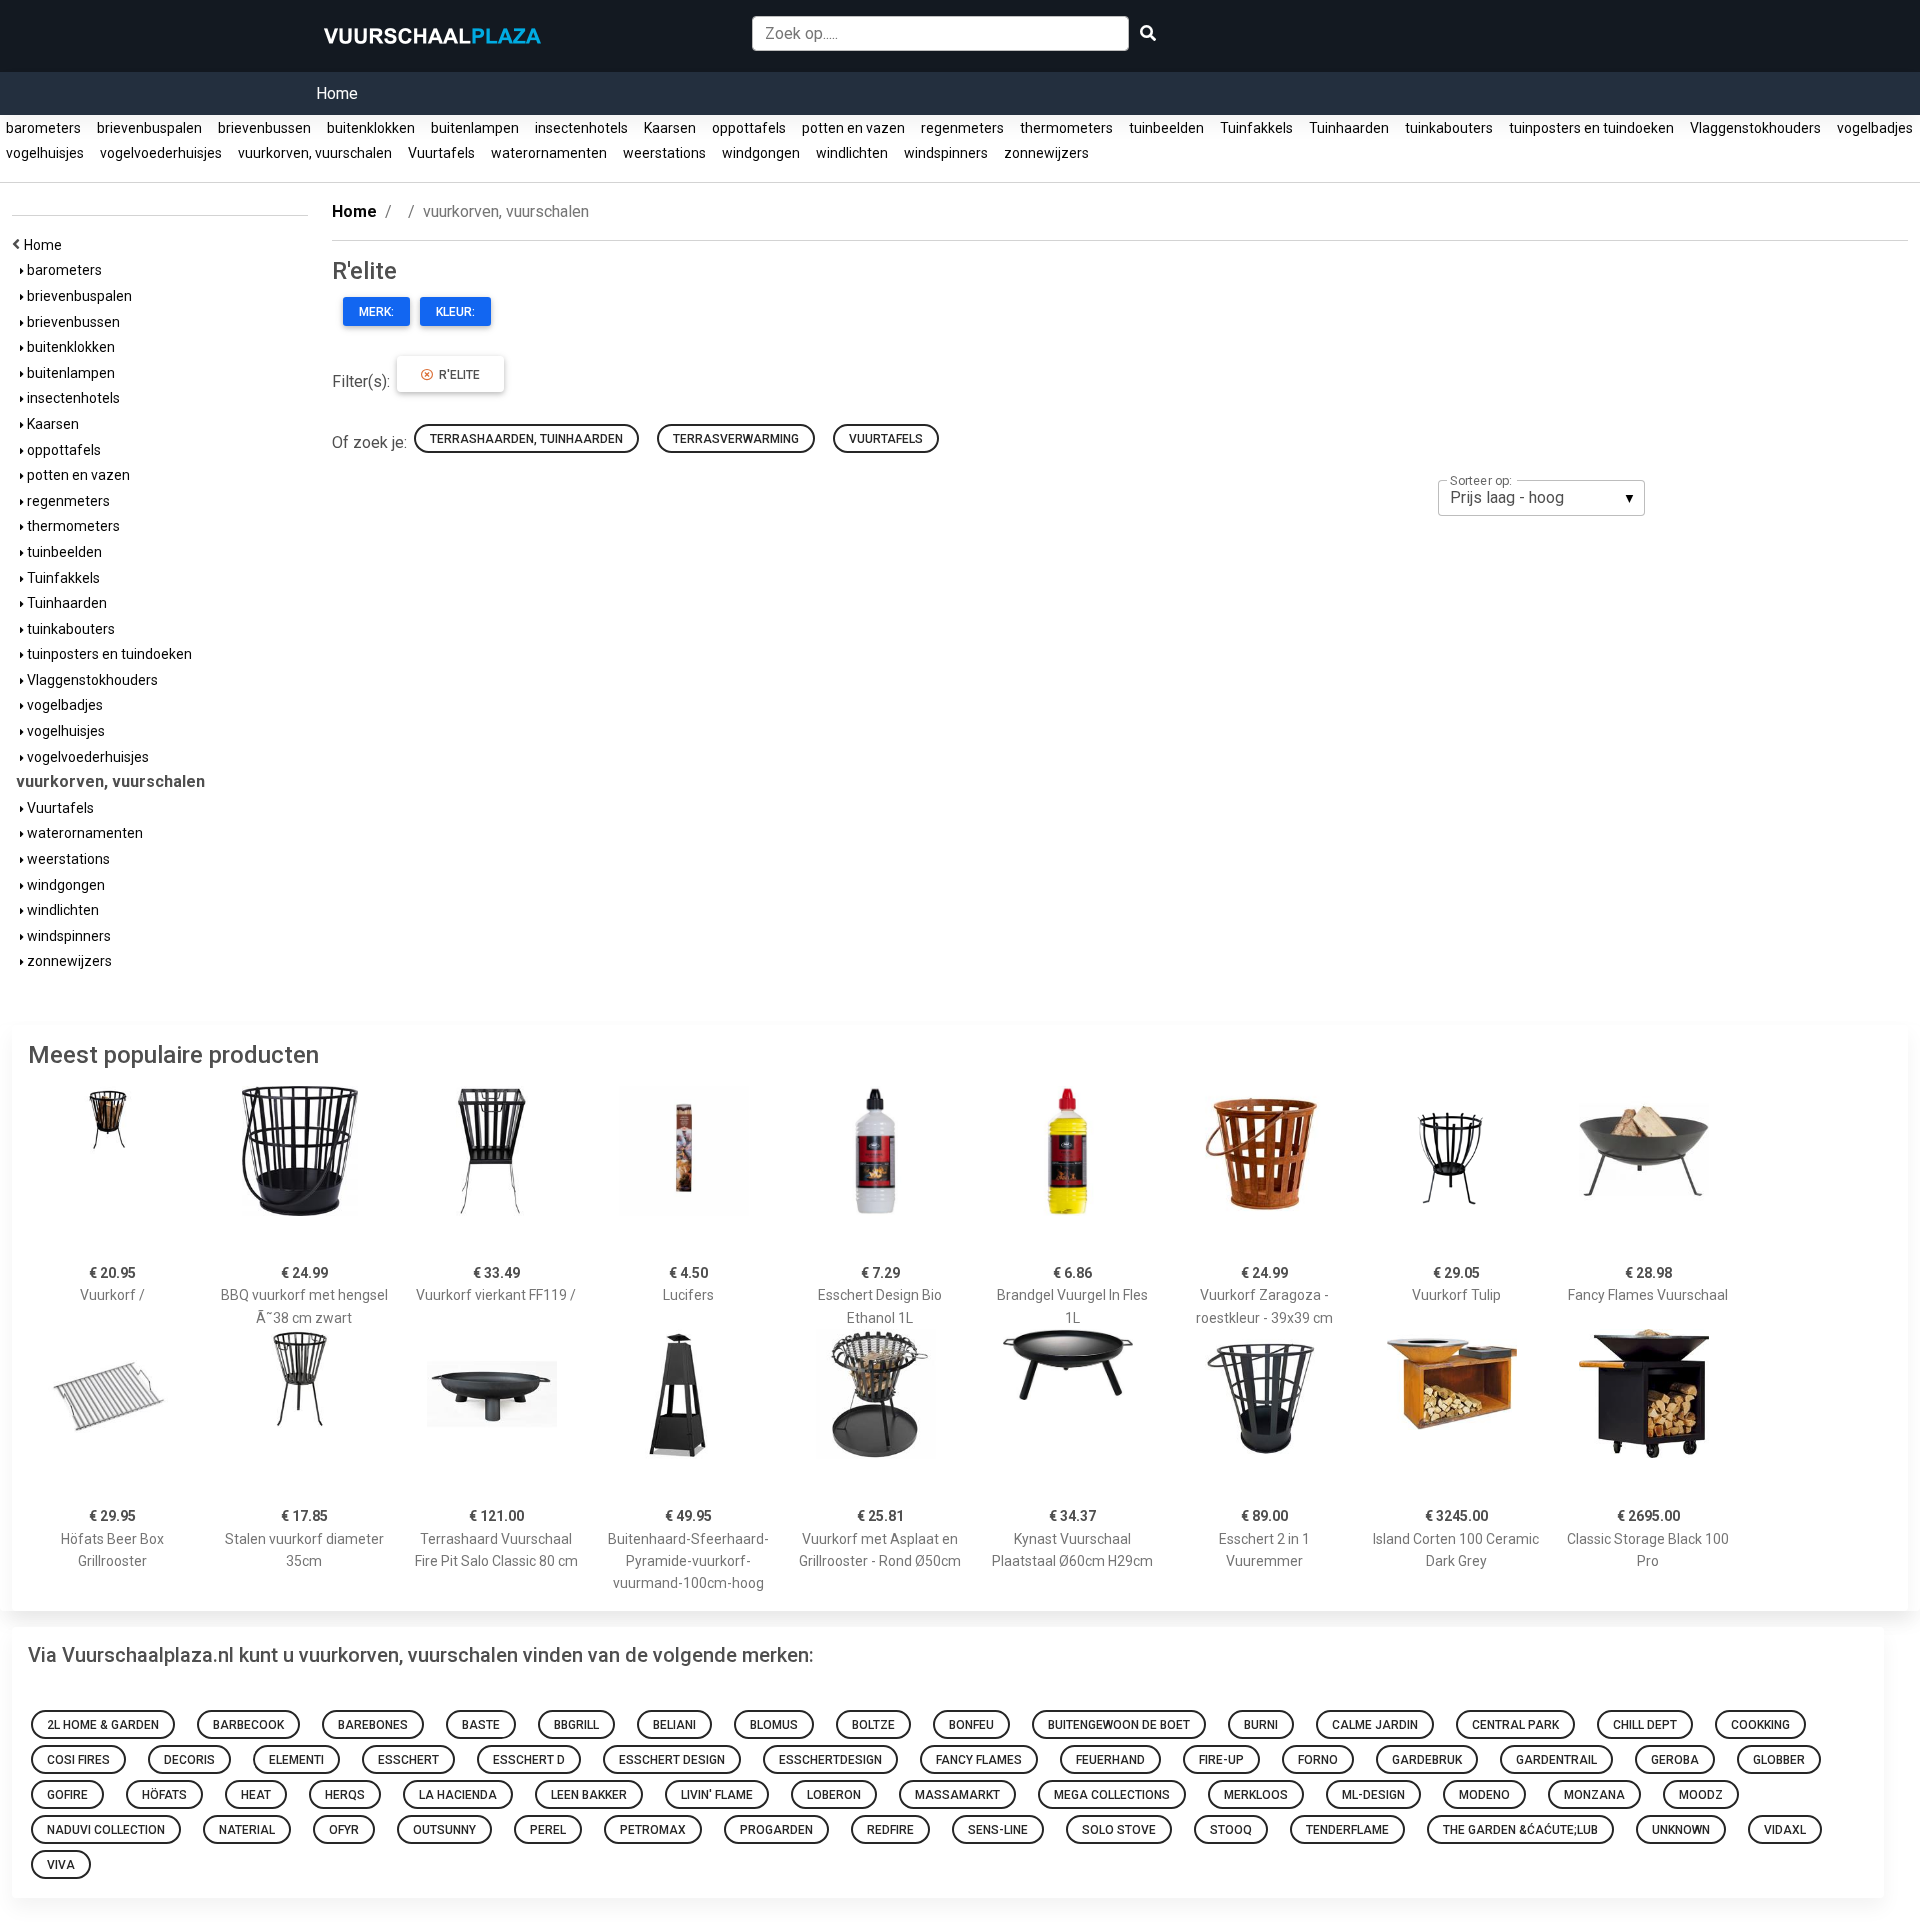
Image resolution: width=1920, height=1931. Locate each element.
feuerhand (1110, 1760)
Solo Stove (1119, 1830)
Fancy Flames (979, 1760)
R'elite (456, 375)
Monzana (1594, 1795)
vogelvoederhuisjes (161, 153)
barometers (43, 128)
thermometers (1066, 128)
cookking (1760, 1725)
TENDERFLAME (1347, 1830)
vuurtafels (886, 439)
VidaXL (1785, 1830)
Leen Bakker (589, 1795)
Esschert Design (672, 1760)
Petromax (653, 1830)
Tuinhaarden (1349, 128)
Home (337, 93)
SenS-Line (998, 1830)
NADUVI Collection (106, 1830)
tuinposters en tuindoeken (1591, 128)
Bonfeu (971, 1725)
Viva (61, 1865)
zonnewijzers (1046, 153)
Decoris (189, 1760)
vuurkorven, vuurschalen (315, 153)
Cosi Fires (78, 1760)
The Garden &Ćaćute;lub (1520, 1830)
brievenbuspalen (149, 128)
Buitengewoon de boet (1119, 1725)
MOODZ (1701, 1795)
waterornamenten (549, 153)
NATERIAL (247, 1830)
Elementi (296, 1760)
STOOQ (1231, 1830)
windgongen (761, 153)
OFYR (344, 1830)
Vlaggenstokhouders (1755, 128)
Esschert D (529, 1760)
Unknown (1681, 1830)
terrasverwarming (736, 439)
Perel (548, 1830)
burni (1261, 1725)
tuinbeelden (1166, 128)
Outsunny (444, 1830)
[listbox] (1541, 498)
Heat (256, 1795)
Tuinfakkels (1256, 128)
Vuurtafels (441, 153)
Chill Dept (1645, 1725)
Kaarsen (670, 128)
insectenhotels (581, 128)
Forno (1318, 1760)
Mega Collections (1112, 1795)
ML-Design (1373, 1795)
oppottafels (749, 128)
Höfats (164, 1795)
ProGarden (776, 1830)
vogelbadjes (1875, 128)
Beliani (674, 1725)
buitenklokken (371, 128)
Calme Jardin (1375, 1725)
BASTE (481, 1725)
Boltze (873, 1725)
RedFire (890, 1830)
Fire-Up (1221, 1760)
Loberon (834, 1795)
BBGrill (576, 1725)
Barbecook (248, 1725)
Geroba (1675, 1760)
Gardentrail (1556, 1760)
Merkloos (1256, 1795)
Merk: (376, 312)
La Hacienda (458, 1795)
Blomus (774, 1725)
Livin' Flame (717, 1795)
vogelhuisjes (45, 153)
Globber (1779, 1760)
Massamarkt (957, 1795)
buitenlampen (475, 128)
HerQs (345, 1795)
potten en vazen (853, 128)
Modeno (1484, 1795)
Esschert (408, 1760)
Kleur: (455, 312)
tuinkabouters (1449, 128)
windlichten (852, 153)
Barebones (373, 1725)
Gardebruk (1427, 1760)
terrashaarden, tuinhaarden (526, 439)
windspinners (946, 153)
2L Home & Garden (103, 1725)
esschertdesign (830, 1760)
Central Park (1515, 1725)
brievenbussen (264, 128)
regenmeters (962, 128)
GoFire (67, 1795)
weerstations (664, 153)
